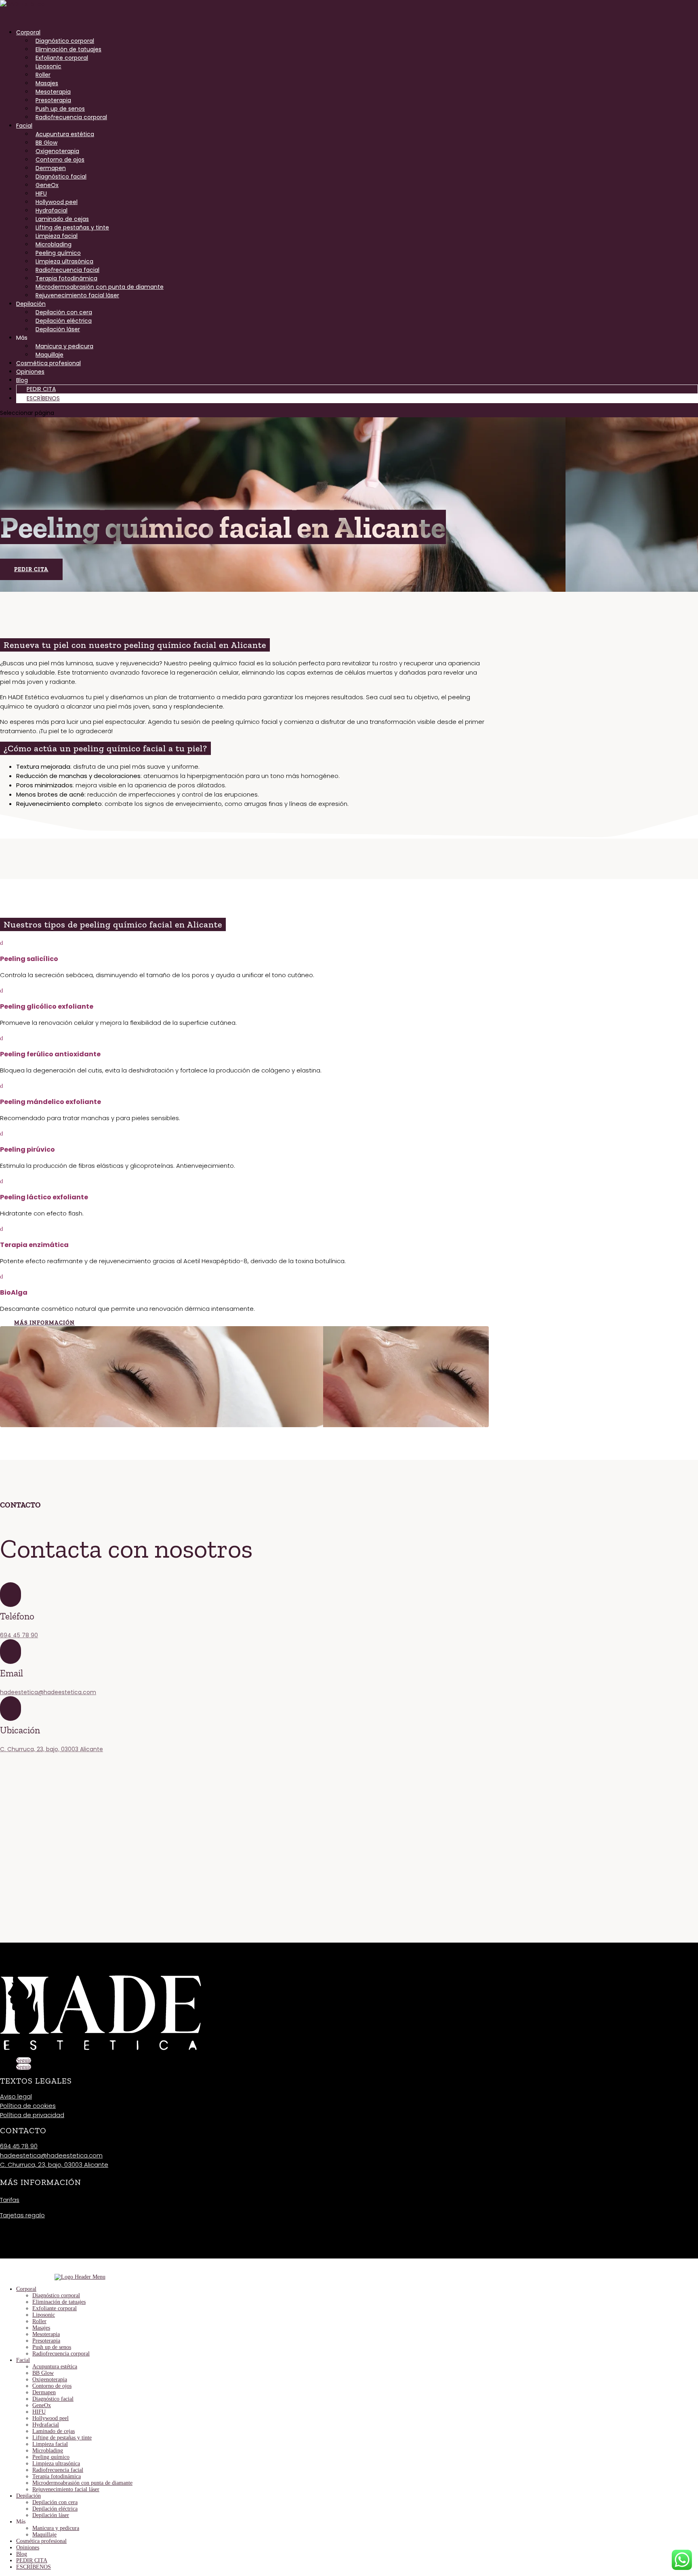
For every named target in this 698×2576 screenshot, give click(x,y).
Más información (44, 1323)
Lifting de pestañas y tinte (72, 227)
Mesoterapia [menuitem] (46, 2334)
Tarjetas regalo (22, 2215)
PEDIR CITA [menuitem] (32, 2560)
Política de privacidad (32, 2115)
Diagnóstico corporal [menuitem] (56, 2295)
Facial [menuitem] (23, 2360)
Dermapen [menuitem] (44, 2392)
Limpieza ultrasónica (64, 261)
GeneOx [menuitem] (42, 2405)
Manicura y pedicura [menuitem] (56, 2528)
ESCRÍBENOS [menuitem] (34, 2567)
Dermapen (51, 168)
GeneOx (47, 185)
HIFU (41, 193)
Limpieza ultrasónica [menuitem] (56, 2463)
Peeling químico (58, 253)
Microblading (54, 244)
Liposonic (48, 66)
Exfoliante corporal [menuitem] (55, 2308)
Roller (43, 75)
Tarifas (10, 2200)
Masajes (47, 83)
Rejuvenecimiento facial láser (77, 295)
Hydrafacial (52, 210)
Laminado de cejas (62, 219)
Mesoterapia (53, 92)
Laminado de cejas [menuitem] (54, 2431)
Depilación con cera (64, 312)
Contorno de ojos (60, 160)
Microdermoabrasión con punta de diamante (100, 287)
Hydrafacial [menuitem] (46, 2425)
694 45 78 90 (19, 1635)
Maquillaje (49, 355)
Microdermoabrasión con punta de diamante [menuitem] (82, 2483)
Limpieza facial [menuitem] (50, 2444)
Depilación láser (58, 329)
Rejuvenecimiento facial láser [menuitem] (66, 2489)
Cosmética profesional (48, 363)
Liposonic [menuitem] (44, 2315)
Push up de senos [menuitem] (52, 2347)
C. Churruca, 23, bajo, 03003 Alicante (52, 1749)
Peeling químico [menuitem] (51, 2457)
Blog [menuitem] (22, 2554)
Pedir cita (31, 569)
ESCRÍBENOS (43, 398)
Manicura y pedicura (64, 346)
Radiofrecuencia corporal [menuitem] (61, 2354)
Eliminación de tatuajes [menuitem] (59, 2302)
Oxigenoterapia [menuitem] (50, 2379)
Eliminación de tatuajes (68, 49)
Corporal (28, 32)
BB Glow (46, 143)
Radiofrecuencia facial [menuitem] (58, 2470)
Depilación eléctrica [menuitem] (55, 2509)
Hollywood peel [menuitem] (50, 2418)
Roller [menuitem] (39, 2321)
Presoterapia (53, 100)
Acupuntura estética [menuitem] (55, 2367)
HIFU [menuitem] (39, 2412)
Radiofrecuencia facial (67, 270)
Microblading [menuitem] (48, 2451)
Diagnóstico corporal (65, 41)
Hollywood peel (57, 202)
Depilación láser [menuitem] (51, 2515)
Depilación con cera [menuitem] (55, 2502)
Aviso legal (16, 2096)
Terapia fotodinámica (66, 278)
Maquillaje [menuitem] (44, 2535)
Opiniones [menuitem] (28, 2548)
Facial (24, 126)
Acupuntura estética (65, 134)
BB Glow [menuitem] (43, 2373)
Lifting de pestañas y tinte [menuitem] (62, 2438)
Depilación (31, 304)
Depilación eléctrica (64, 321)
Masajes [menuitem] (41, 2328)
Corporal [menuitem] (26, 2289)
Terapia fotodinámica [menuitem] (57, 2476)
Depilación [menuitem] (28, 2496)
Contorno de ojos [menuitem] (52, 2386)
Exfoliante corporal (62, 58)
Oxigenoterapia (57, 151)
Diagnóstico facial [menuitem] (53, 2399)
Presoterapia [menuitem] (46, 2341)
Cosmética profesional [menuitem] (41, 2541)
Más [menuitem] (21, 2522)
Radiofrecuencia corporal (71, 117)
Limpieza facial (57, 236)
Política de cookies (28, 2106)
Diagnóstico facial (61, 177)
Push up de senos (60, 109)
